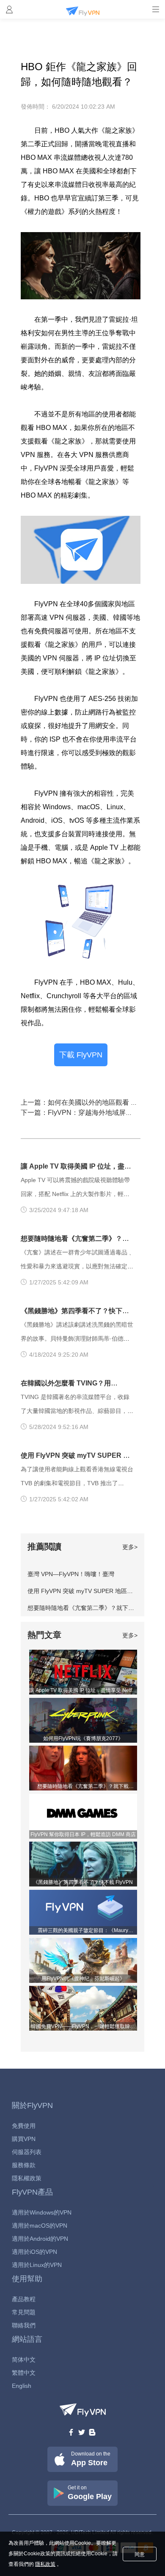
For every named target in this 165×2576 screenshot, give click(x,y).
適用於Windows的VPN (42, 2212)
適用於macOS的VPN (40, 2226)
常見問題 (24, 2312)
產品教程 (24, 2299)
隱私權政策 (27, 2178)
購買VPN (24, 2139)
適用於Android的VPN (40, 2239)
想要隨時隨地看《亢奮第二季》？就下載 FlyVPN (92, 1608)
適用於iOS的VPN (34, 2252)
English (22, 2386)
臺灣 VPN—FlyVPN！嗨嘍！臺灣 (71, 1574)
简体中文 (24, 2360)
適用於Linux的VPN (37, 2265)
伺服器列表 (27, 2152)
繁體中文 (24, 2373)
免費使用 (24, 2126)
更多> (130, 1547)
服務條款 (24, 2165)
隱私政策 (45, 2564)
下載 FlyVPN (81, 1055)
